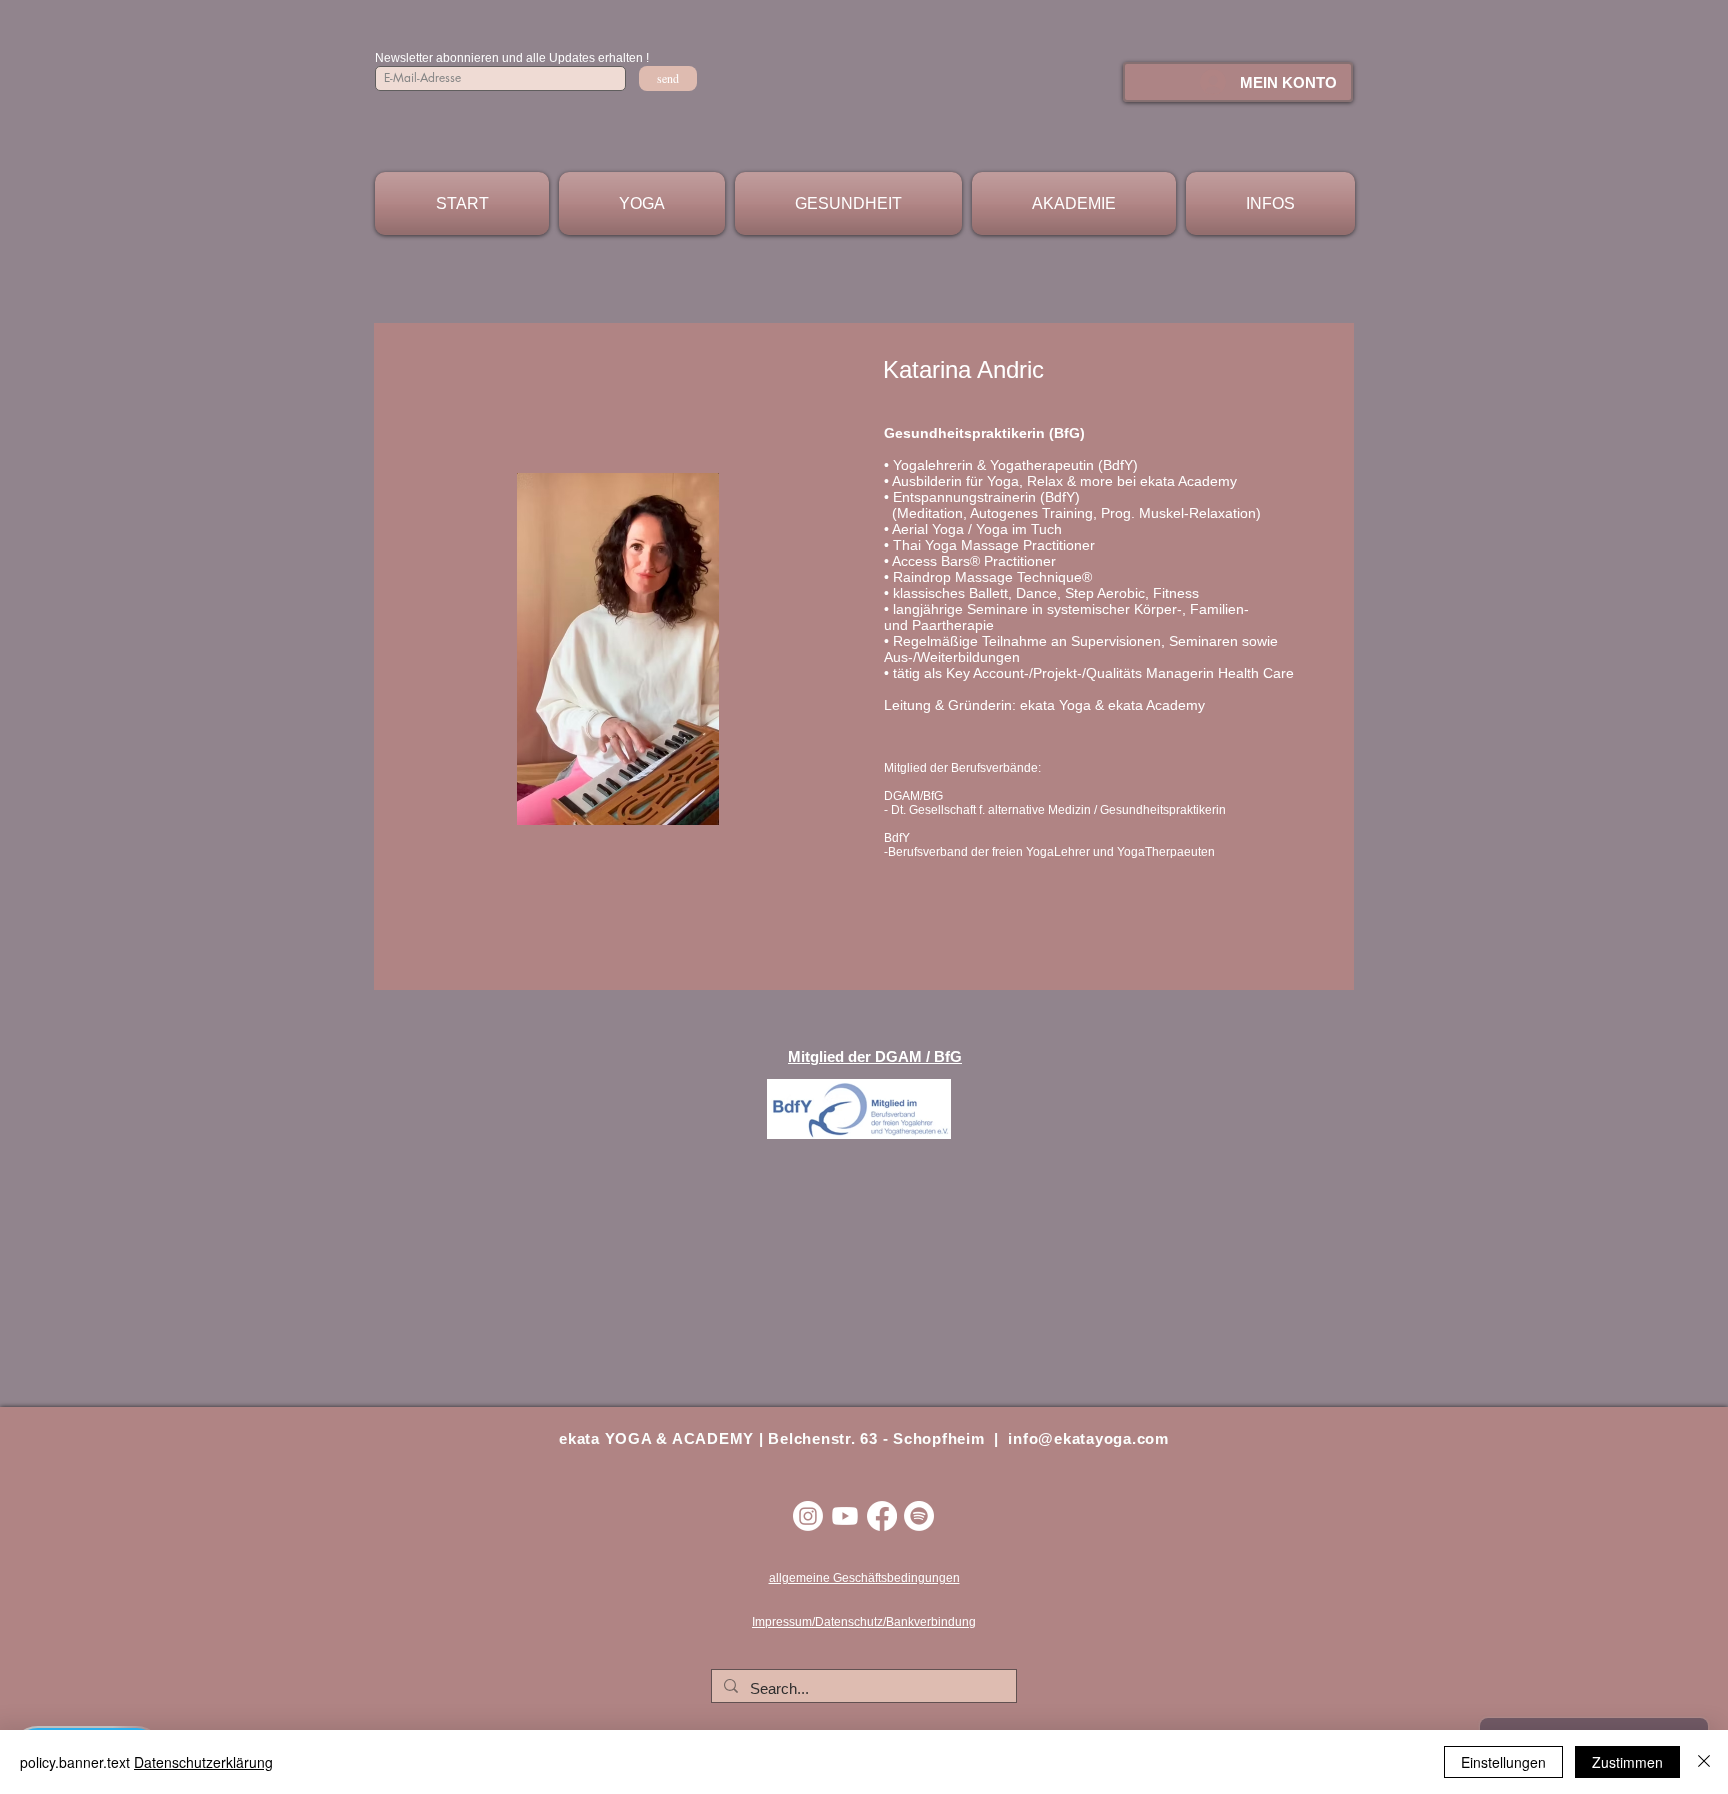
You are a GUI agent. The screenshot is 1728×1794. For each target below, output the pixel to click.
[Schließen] (1704, 1762)
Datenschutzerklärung (203, 1762)
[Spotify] (919, 1516)
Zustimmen (1627, 1762)
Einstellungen (1503, 1762)
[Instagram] (808, 1516)
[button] (642, 203)
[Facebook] (882, 1516)
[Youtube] (845, 1516)
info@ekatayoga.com (1088, 1438)
